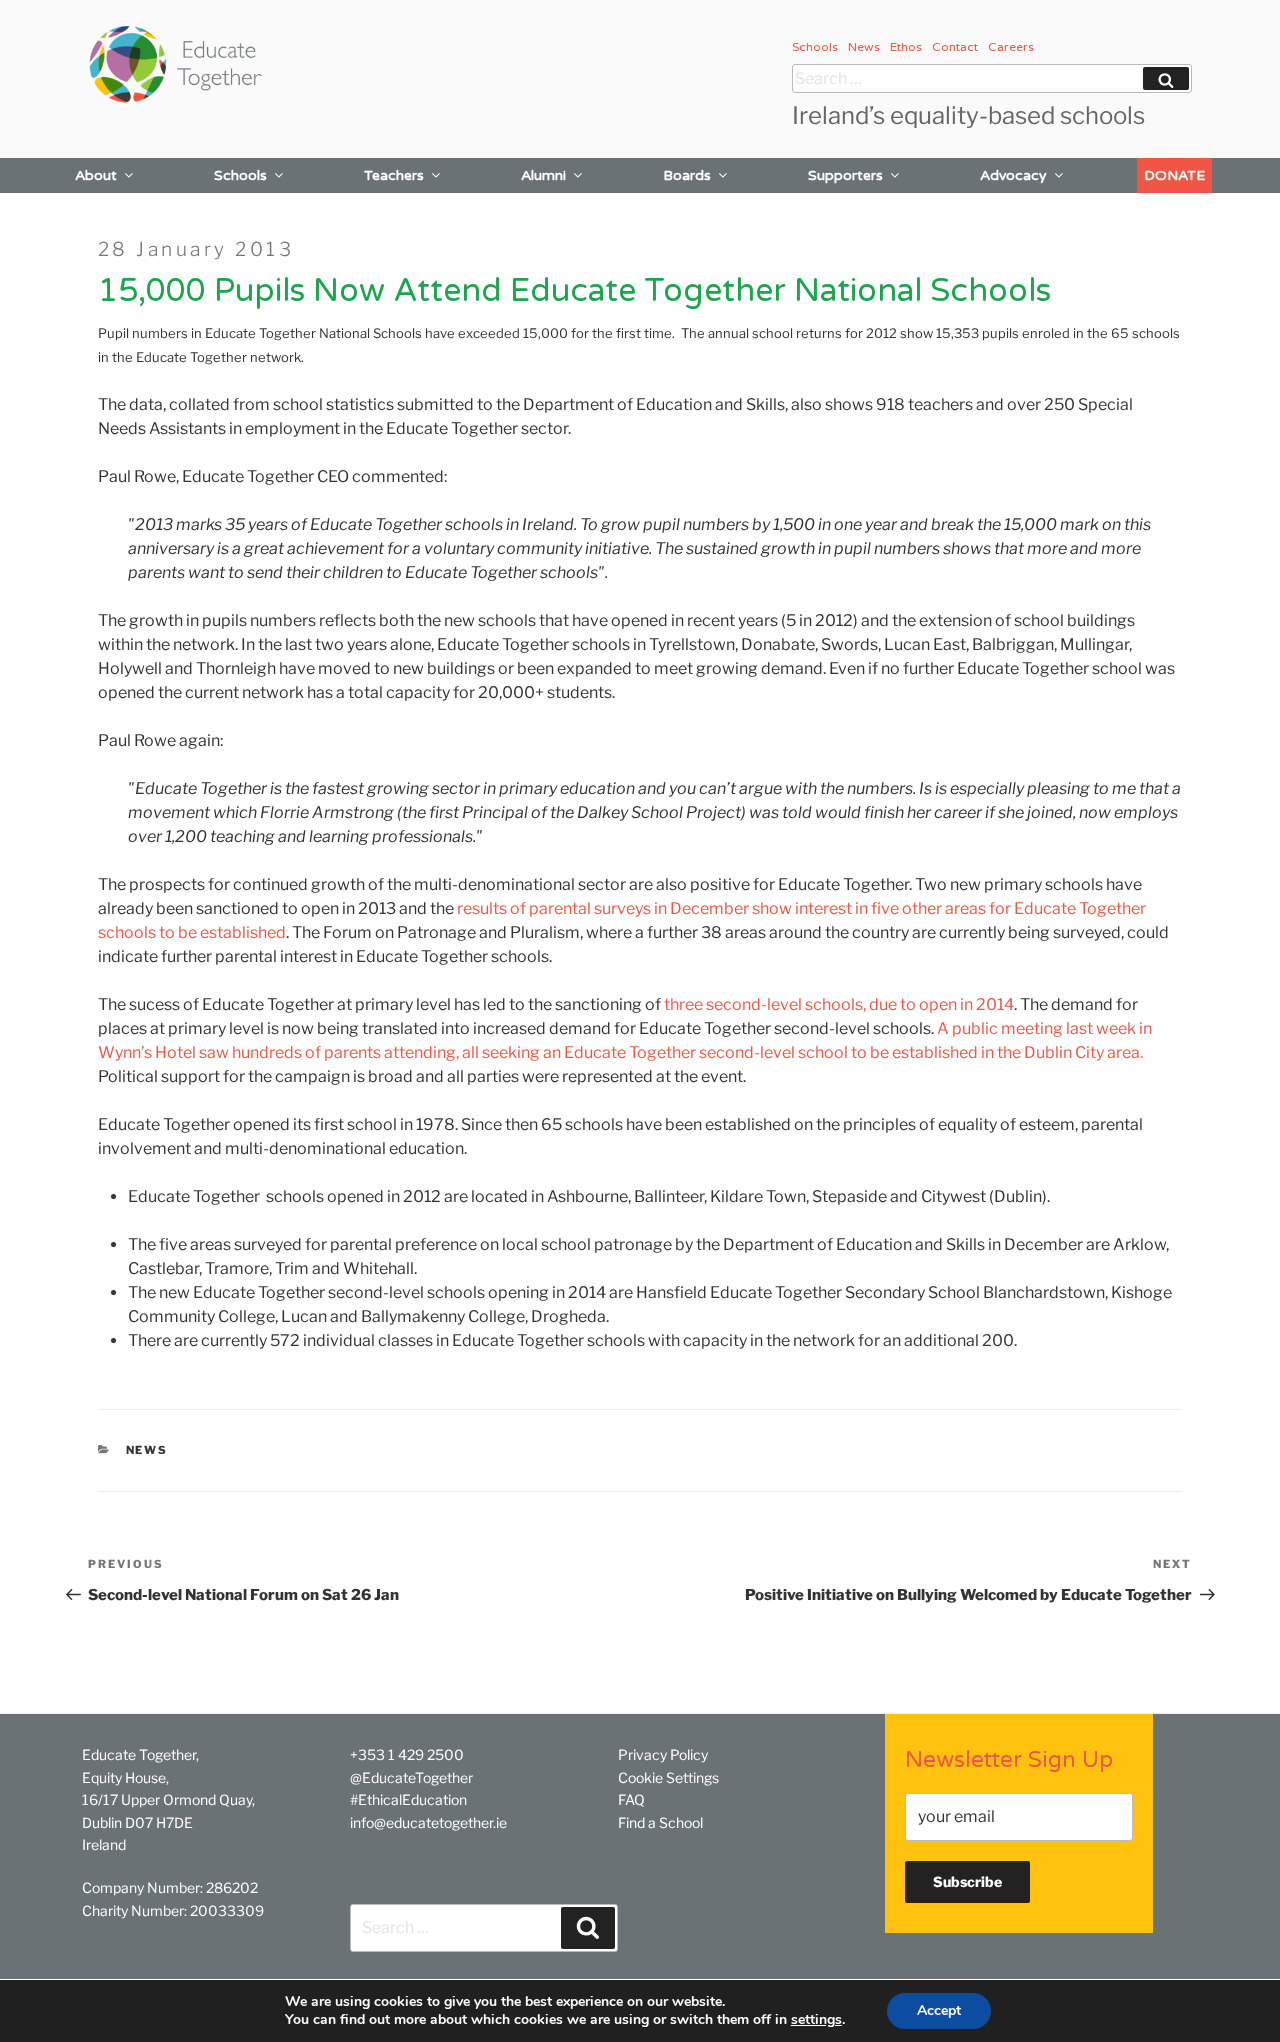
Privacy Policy (663, 1754)
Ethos (906, 47)
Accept (939, 2010)
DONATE (1174, 175)
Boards (687, 175)
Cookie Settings (668, 1777)
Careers (1011, 47)
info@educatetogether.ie (428, 1822)
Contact (955, 47)
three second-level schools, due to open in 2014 (839, 1004)
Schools (815, 47)
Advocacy (1013, 175)
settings (816, 2020)
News (864, 47)
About (96, 175)
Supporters (845, 175)
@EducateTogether (411, 1777)
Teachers (394, 175)
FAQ (631, 1799)
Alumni (543, 175)
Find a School (660, 1822)
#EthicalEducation (408, 1799)
